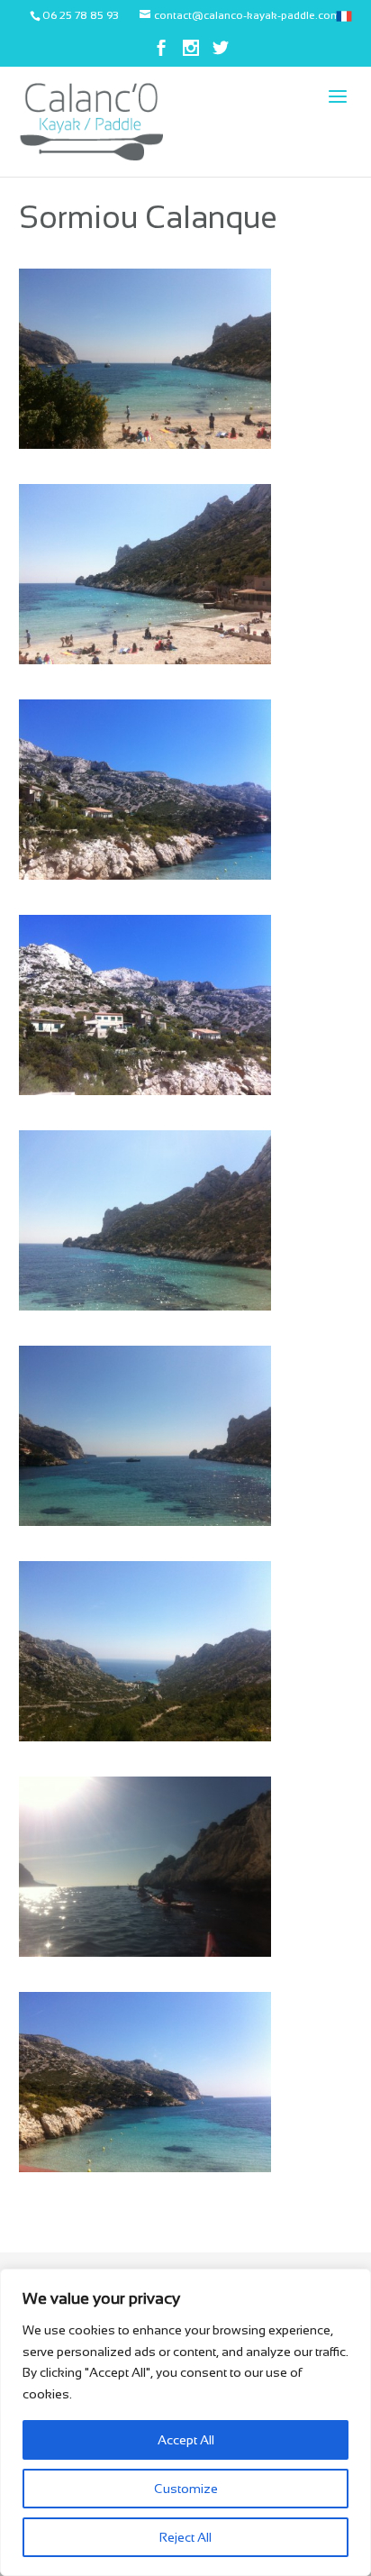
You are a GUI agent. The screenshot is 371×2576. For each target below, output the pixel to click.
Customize (186, 2489)
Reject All (185, 2537)
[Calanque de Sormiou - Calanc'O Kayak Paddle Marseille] (146, 444)
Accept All (186, 2440)
